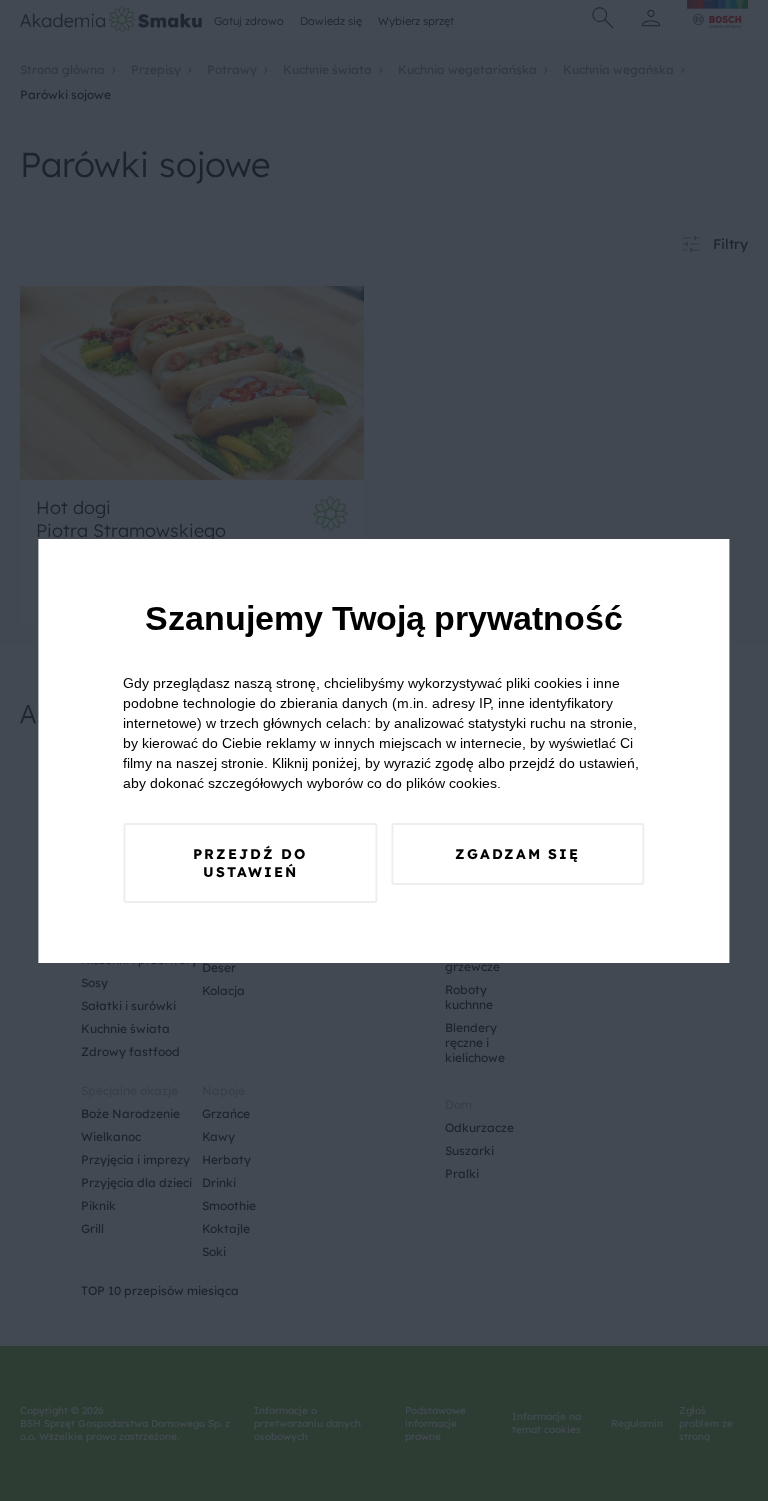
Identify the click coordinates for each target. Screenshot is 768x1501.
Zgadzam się (517, 854)
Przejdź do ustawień (250, 863)
